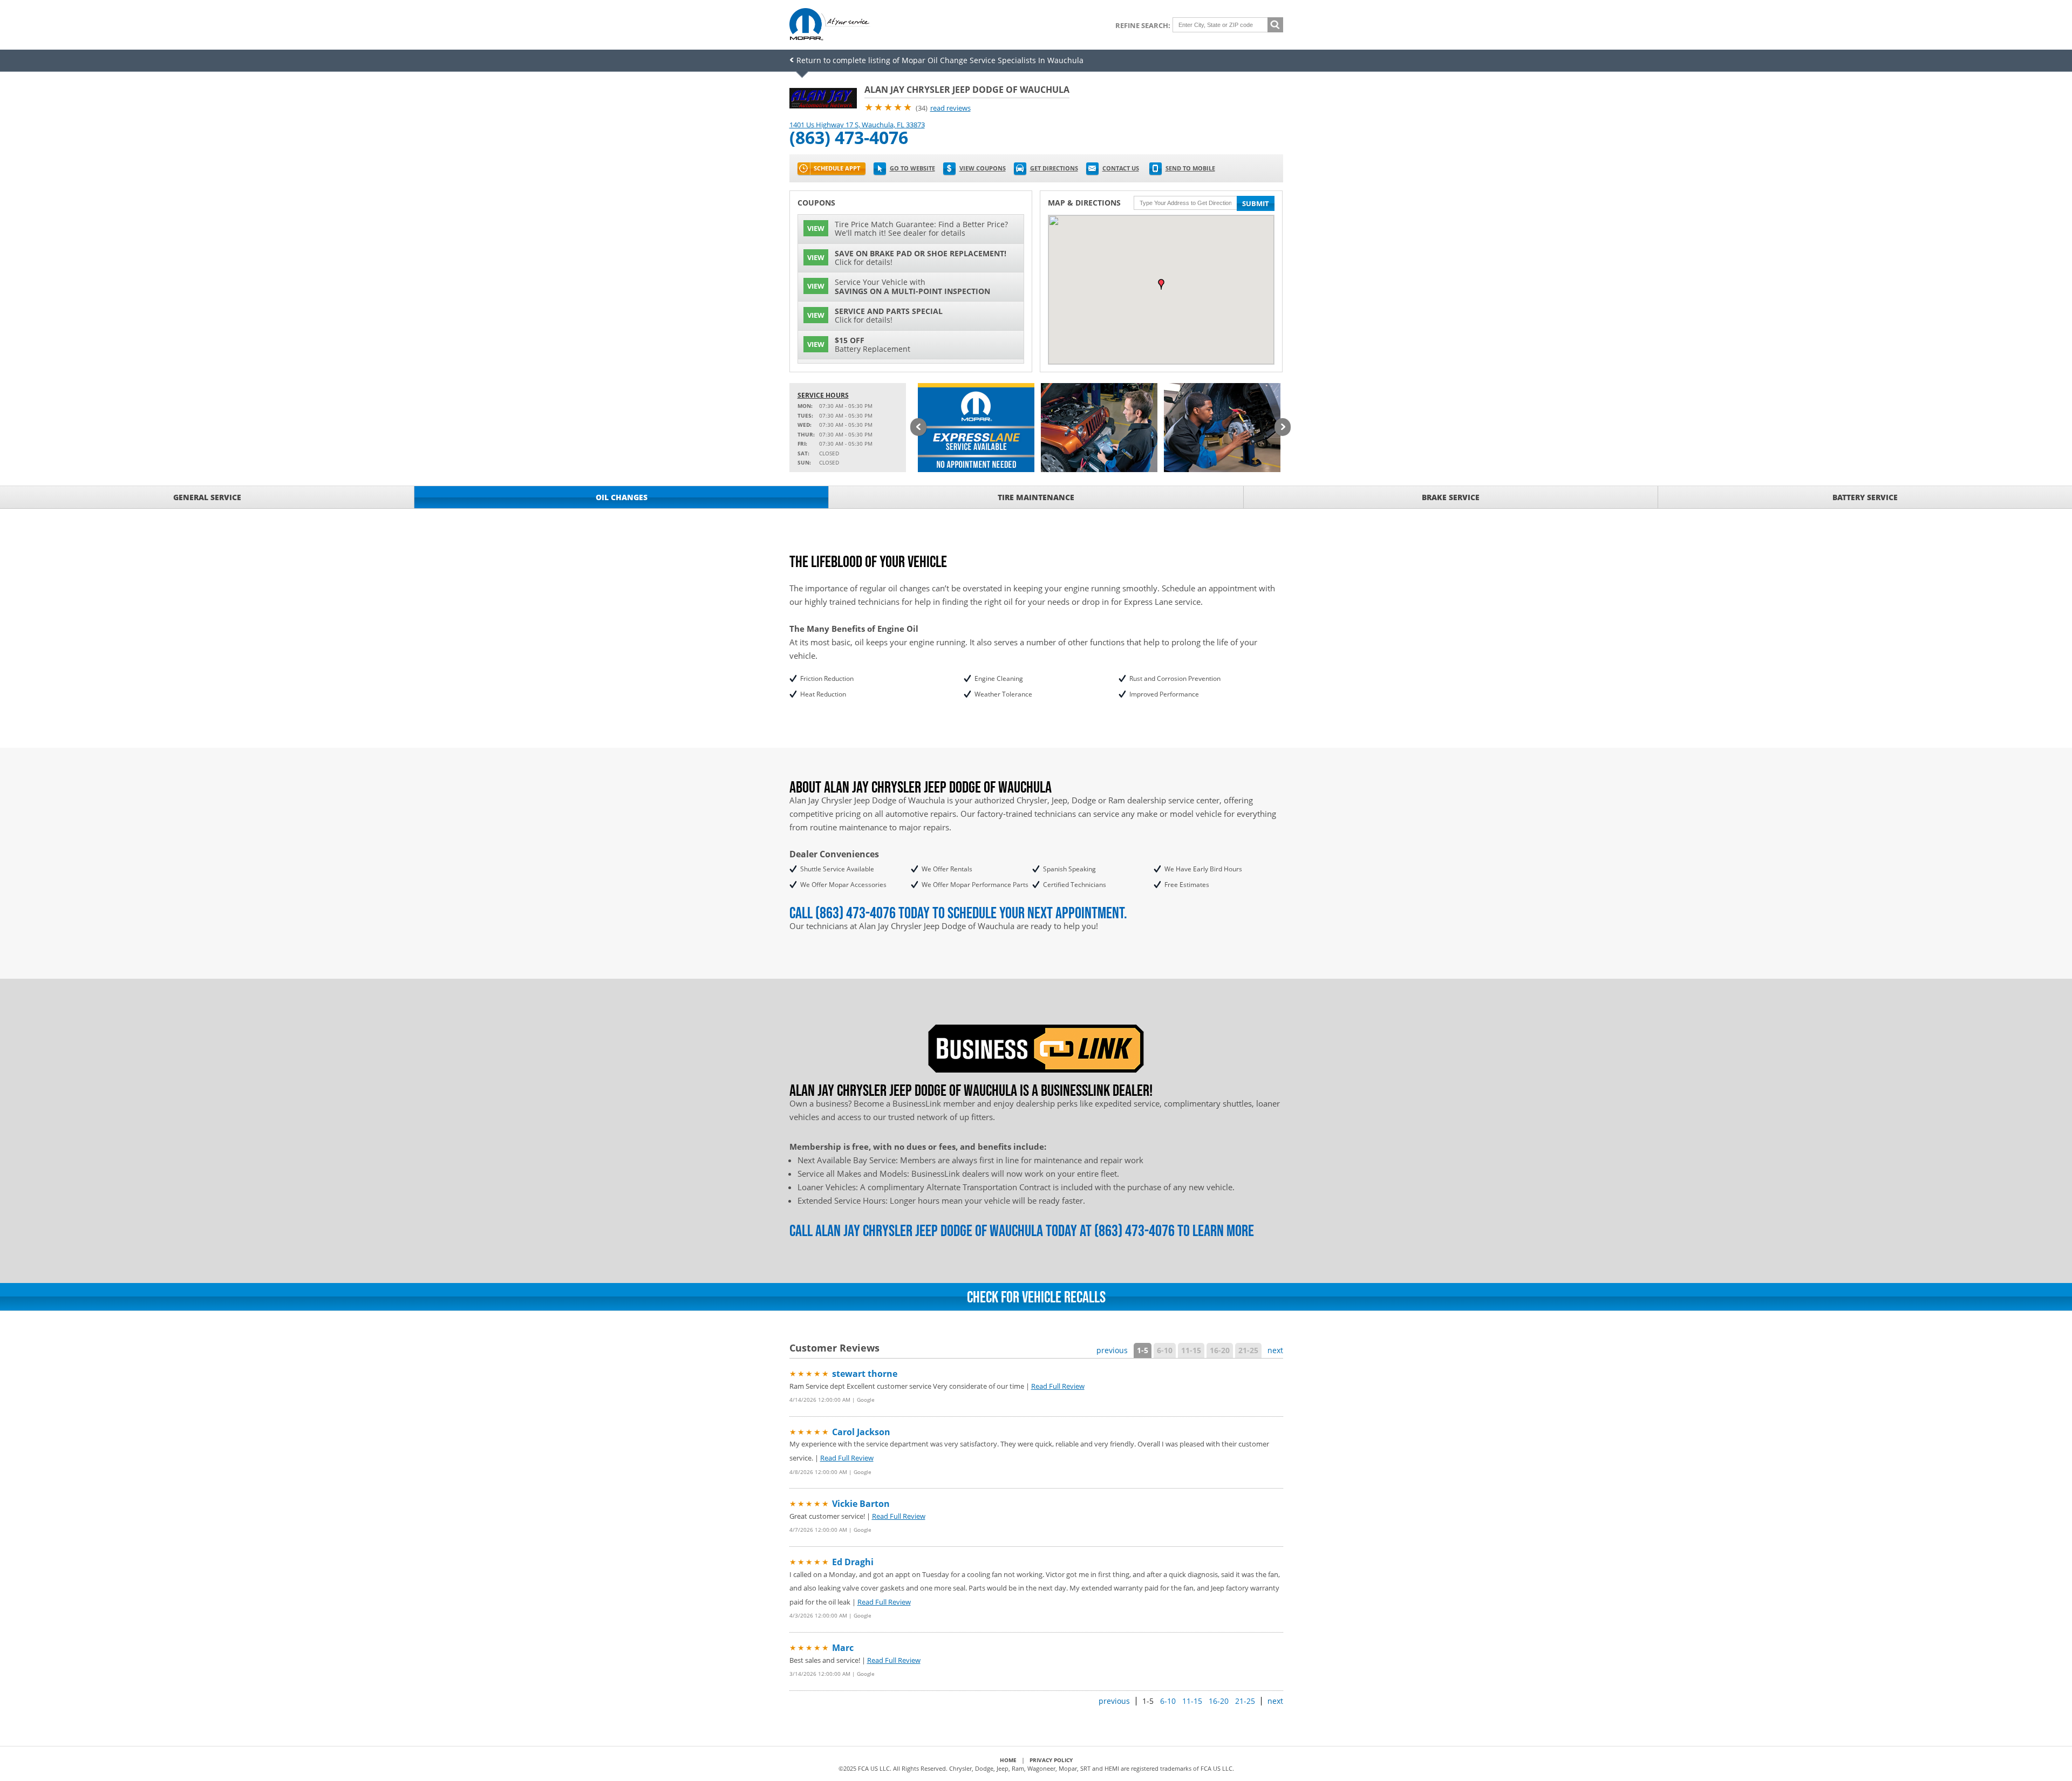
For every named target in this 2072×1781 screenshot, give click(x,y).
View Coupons (983, 168)
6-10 (1165, 1350)
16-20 (1220, 1350)
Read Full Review (1058, 1386)
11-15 (1191, 1350)
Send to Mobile (1190, 168)
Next (1283, 428)
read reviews (950, 108)
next (1275, 1350)
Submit (1256, 203)
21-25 (1248, 1350)
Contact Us (1121, 168)
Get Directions (1054, 168)
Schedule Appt (837, 168)
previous (1112, 1350)
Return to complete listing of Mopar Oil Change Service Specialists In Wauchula (940, 60)
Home (1008, 1760)
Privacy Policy (1051, 1760)
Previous (918, 428)
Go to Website (912, 168)
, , (857, 125)
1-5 (1143, 1350)
